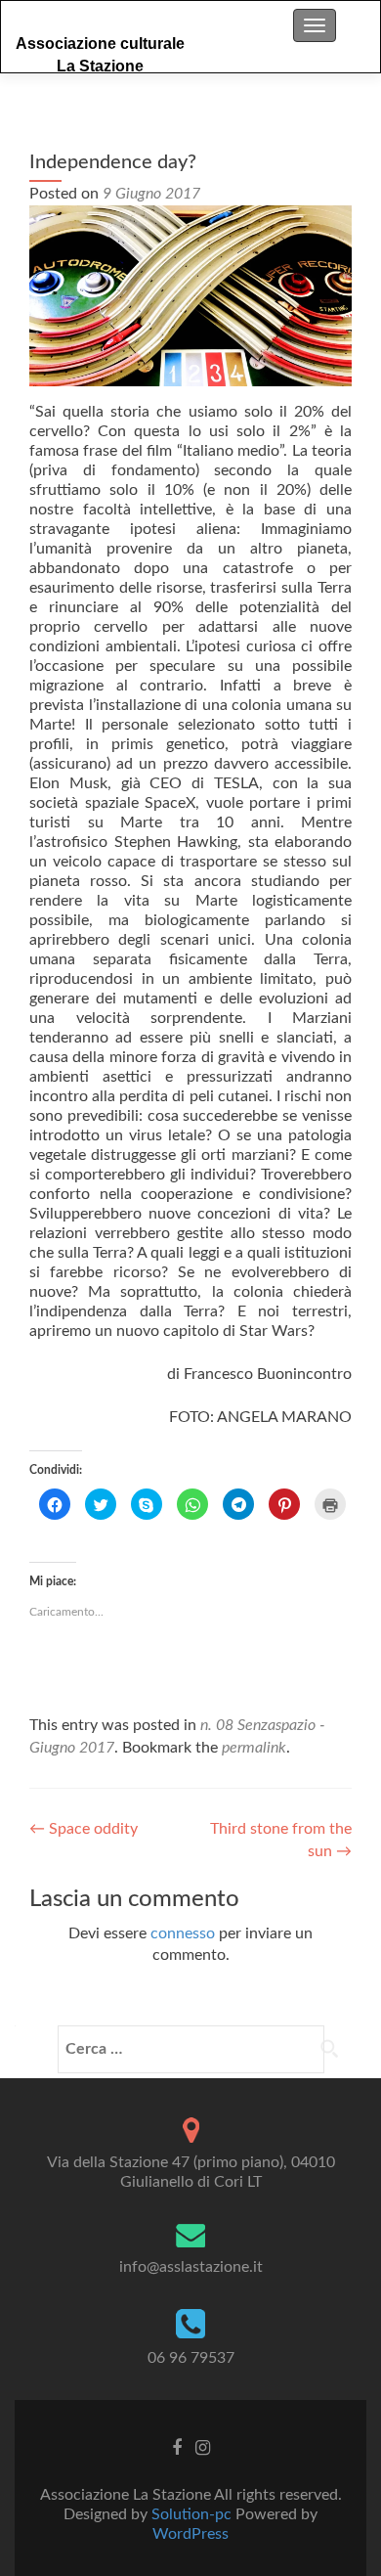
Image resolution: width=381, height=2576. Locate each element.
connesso (183, 1933)
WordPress (190, 2534)
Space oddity (84, 1829)
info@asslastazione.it (191, 2267)
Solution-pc (193, 2514)
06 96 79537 (191, 2358)
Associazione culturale (100, 44)
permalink (254, 1748)
